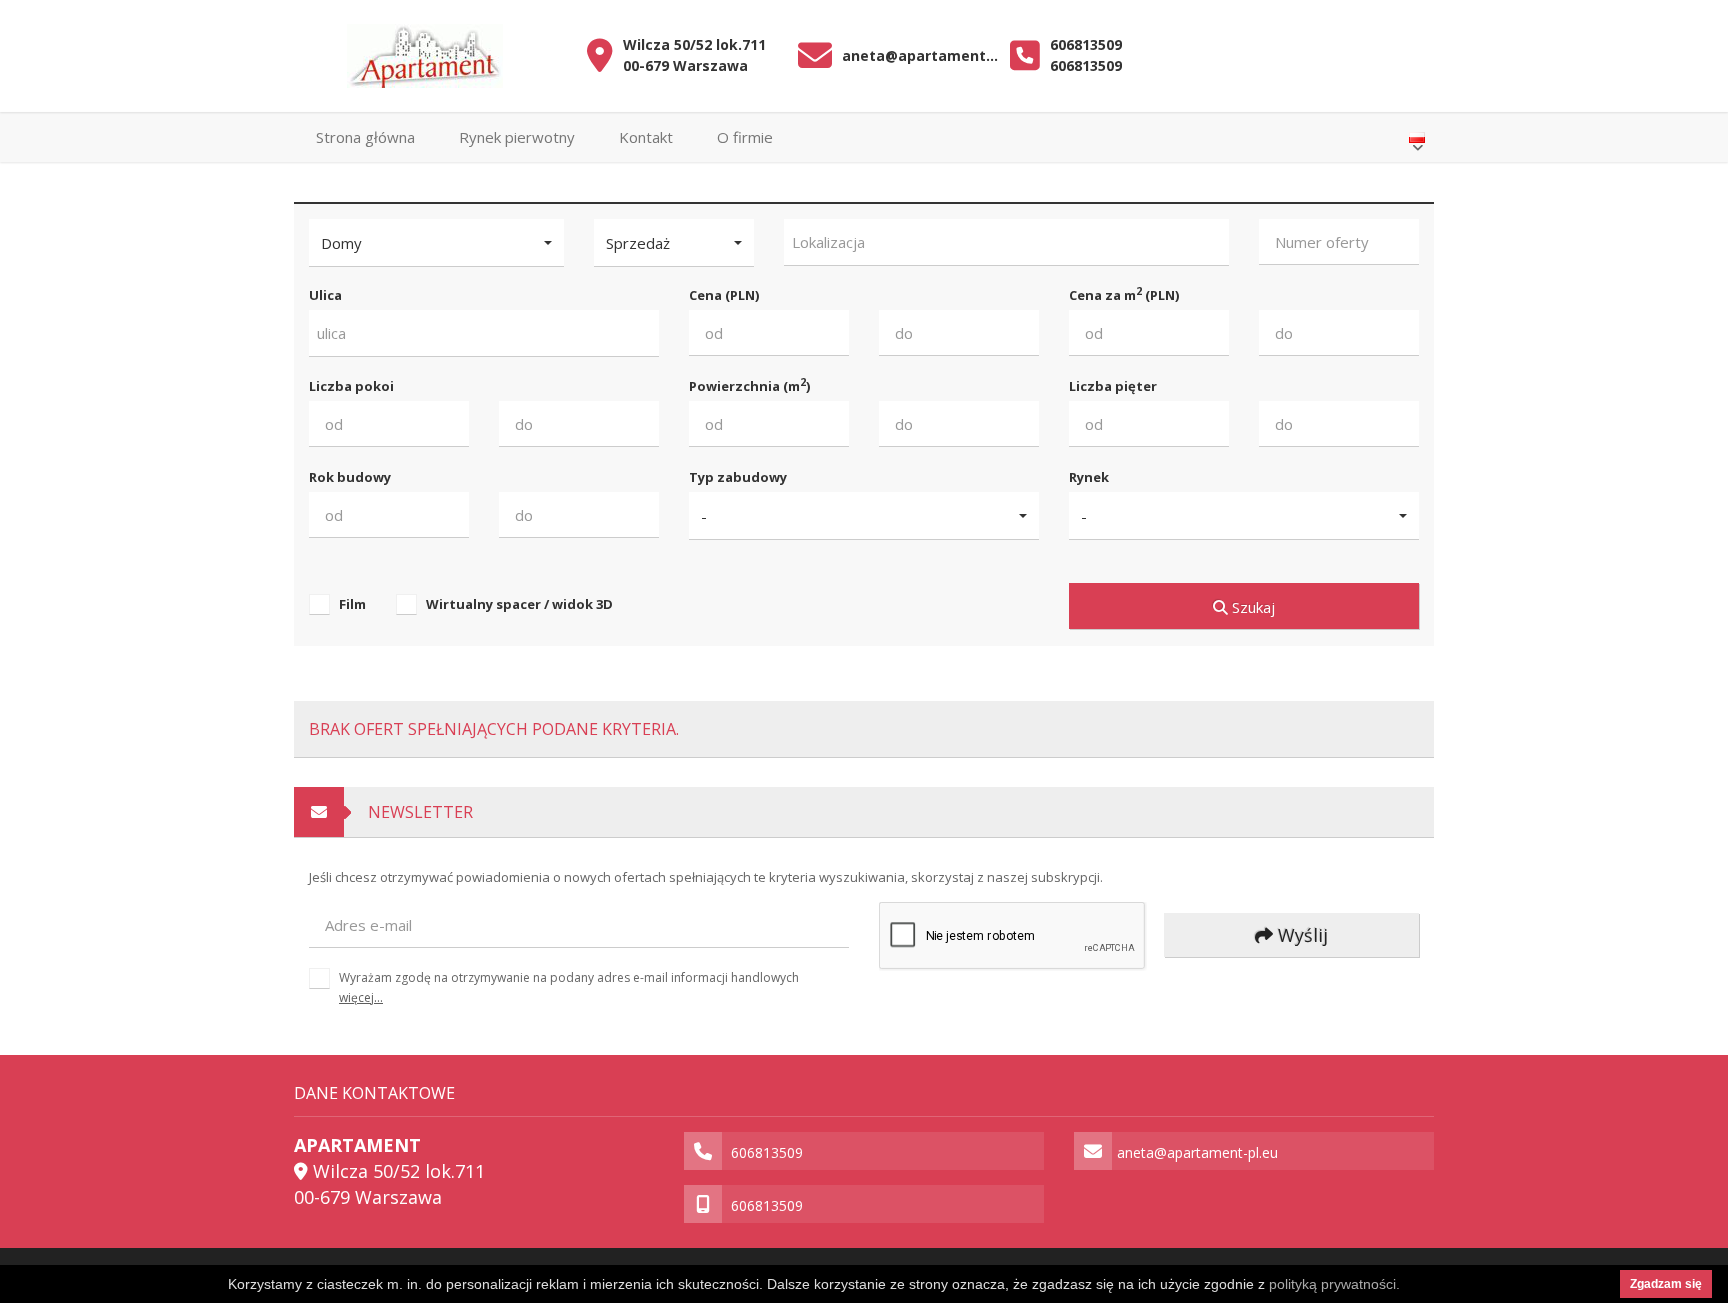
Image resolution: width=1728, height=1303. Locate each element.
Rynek (1089, 477)
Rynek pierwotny (517, 137)
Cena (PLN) (724, 295)
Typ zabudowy (738, 477)
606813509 (1086, 44)
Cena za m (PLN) (1124, 294)
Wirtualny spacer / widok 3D (519, 604)
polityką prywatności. (1334, 1284)
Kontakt (646, 137)
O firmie (745, 137)
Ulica (325, 295)
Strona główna (365, 137)
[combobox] (1006, 242)
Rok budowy (350, 477)
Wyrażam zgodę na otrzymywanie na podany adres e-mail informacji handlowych (569, 987)
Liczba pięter (1113, 386)
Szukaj (1251, 607)
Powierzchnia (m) (749, 385)
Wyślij (1300, 935)
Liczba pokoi (351, 386)
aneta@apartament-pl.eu (921, 55)
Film (352, 604)
